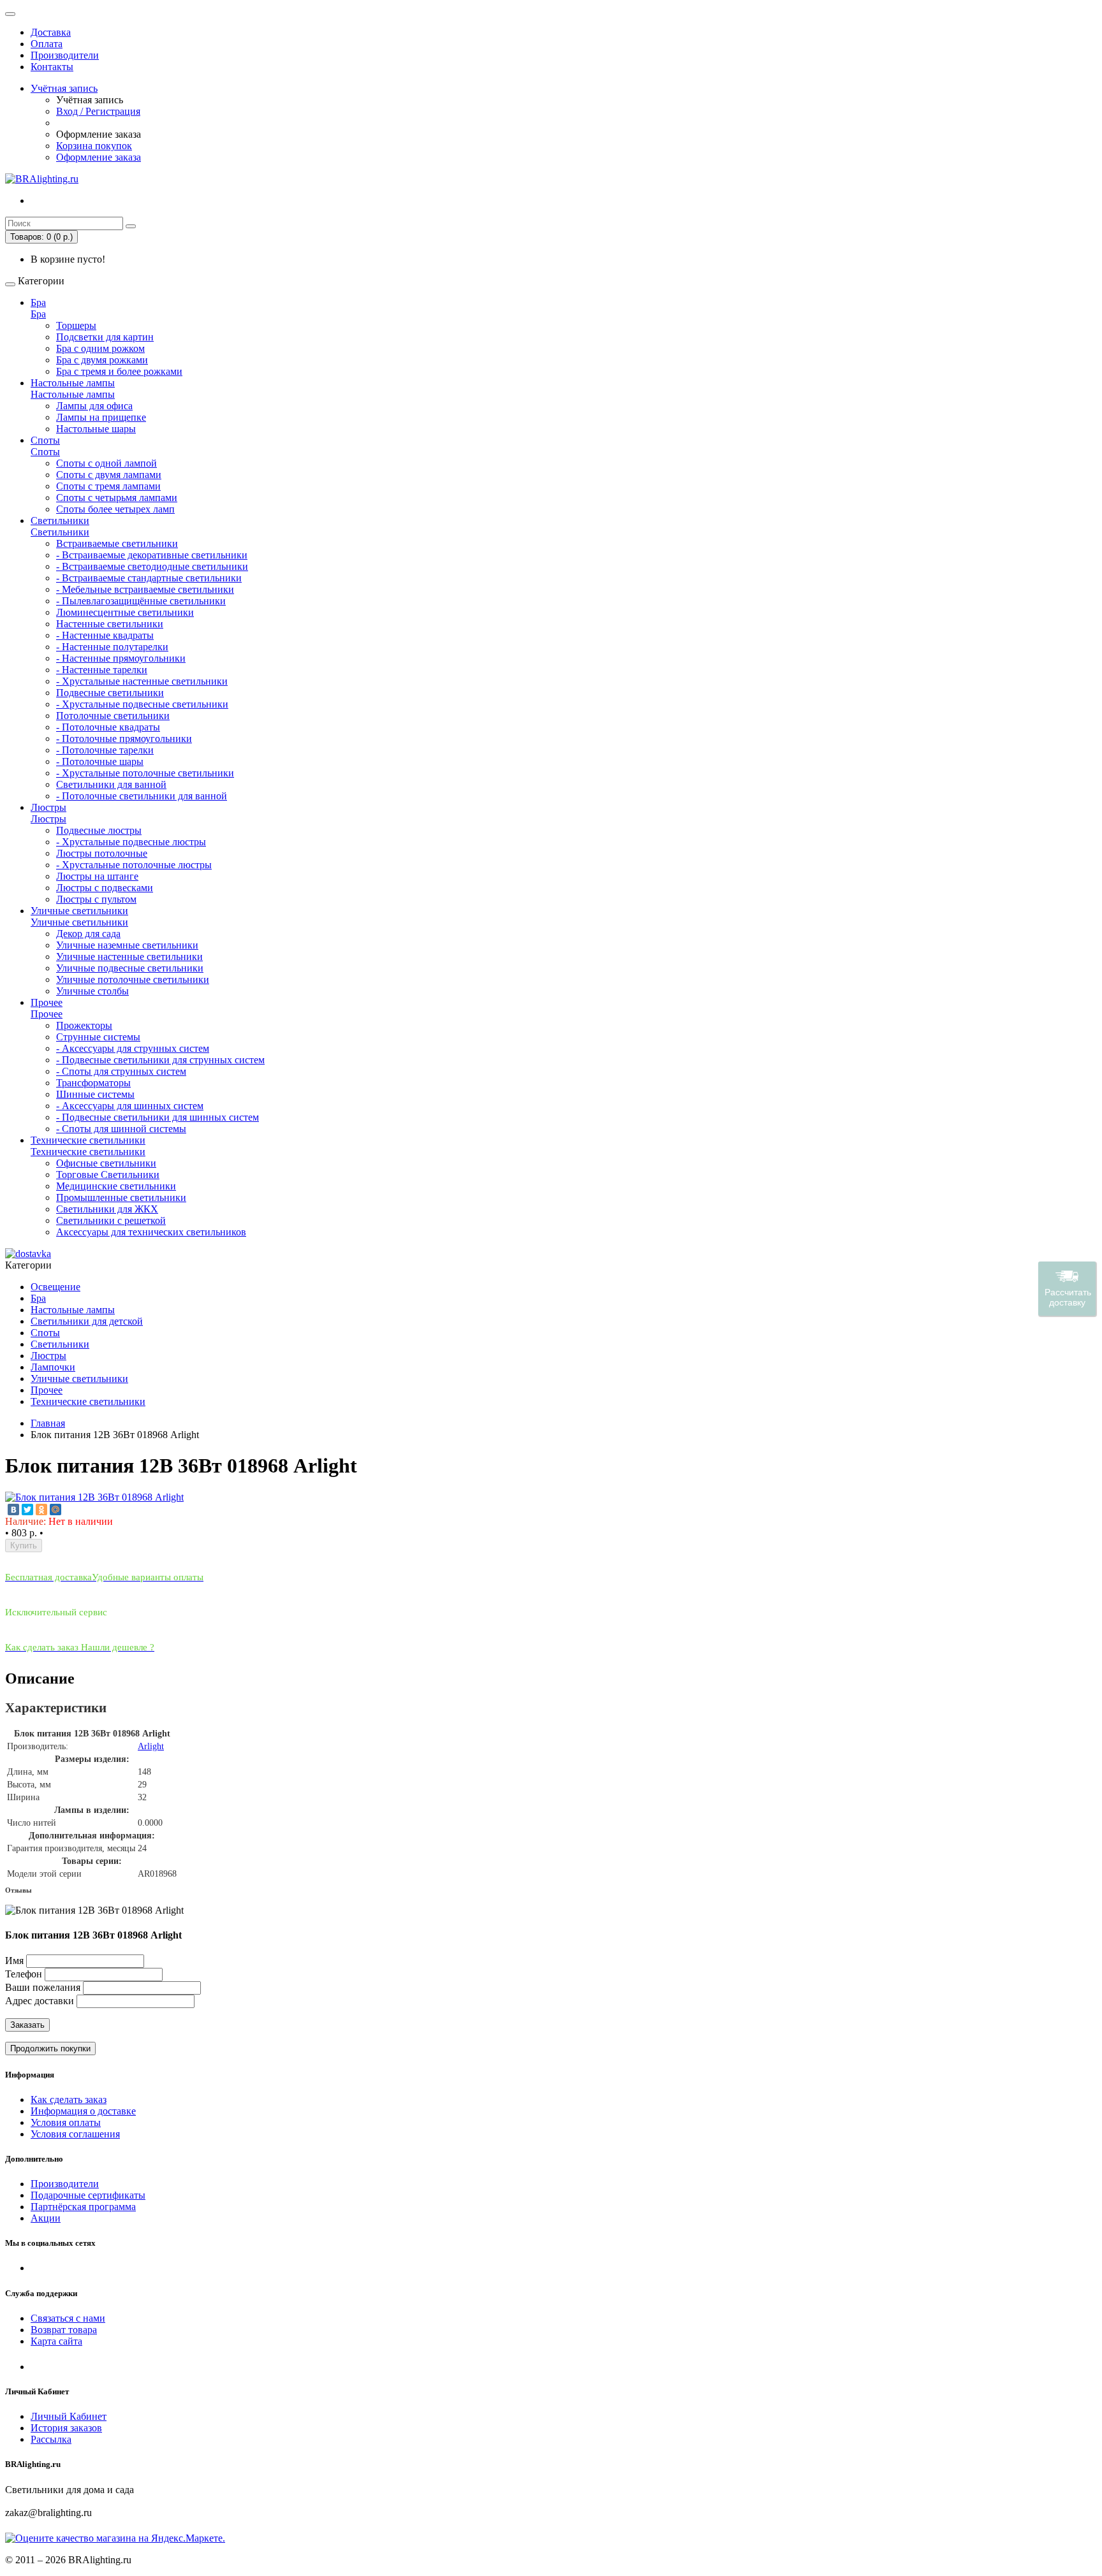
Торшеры (76, 325)
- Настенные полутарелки (112, 647)
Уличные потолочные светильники (133, 979)
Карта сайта (56, 2341)
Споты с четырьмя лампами (117, 498)
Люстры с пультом (96, 899)
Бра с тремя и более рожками (119, 371)
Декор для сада (88, 934)
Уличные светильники (79, 911)
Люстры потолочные (102, 853)
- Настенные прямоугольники (121, 658)
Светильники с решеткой (111, 1220)
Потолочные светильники (113, 716)
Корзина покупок (94, 146)
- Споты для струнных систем (121, 1071)
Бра (38, 302)
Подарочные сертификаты (88, 2195)
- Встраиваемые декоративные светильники (152, 555)
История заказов (66, 2428)
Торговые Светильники (108, 1175)
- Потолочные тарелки (105, 750)
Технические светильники (88, 1140)
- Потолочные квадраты (108, 727)
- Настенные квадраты (105, 635)
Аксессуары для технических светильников (151, 1232)
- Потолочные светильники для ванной (142, 796)
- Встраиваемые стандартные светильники (149, 578)
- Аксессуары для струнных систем (133, 1048)
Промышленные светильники (121, 1197)
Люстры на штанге (97, 876)
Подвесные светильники (110, 693)
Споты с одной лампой (107, 463)
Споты (45, 440)
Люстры (48, 807)
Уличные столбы (92, 991)
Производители (65, 55)
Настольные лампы (73, 383)
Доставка (51, 32)
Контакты (52, 67)
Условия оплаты (66, 2122)
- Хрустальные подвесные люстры (131, 842)
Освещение (55, 1287)
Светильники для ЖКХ (107, 1209)
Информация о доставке (83, 2111)
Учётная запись (64, 88)
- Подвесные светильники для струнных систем (160, 1060)
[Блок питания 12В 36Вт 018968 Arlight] (94, 1497)
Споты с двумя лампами (109, 475)
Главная (48, 1423)
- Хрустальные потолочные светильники (145, 773)
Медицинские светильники (116, 1186)
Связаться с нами (68, 2318)
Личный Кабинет (69, 2416)
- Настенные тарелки (102, 670)
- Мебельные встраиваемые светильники (145, 589)
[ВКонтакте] (13, 1510)
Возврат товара (64, 2330)
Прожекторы (84, 1025)
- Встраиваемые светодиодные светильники (152, 566)
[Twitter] (27, 1510)
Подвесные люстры (99, 830)
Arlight (151, 1746)
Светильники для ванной (111, 784)
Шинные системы (95, 1094)
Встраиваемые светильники (117, 543)
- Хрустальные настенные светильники (142, 681)
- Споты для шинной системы (121, 1129)
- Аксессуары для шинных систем (130, 1106)
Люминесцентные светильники (125, 612)
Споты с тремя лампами (108, 486)
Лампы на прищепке (101, 417)
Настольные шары (96, 429)
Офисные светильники (106, 1163)
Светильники (60, 520)
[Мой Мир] (55, 1510)
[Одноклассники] (41, 1510)
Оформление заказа (99, 157)
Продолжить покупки (50, 2048)
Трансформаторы (93, 1083)
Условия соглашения (75, 2134)
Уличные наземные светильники (127, 945)
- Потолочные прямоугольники (124, 739)
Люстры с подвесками (105, 888)
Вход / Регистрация (98, 111)
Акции (46, 2218)
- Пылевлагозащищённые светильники (141, 601)
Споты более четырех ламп (115, 509)
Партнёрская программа (83, 2207)
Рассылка (51, 2439)
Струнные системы (98, 1037)
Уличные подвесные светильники (130, 968)
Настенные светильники (110, 624)
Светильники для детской (87, 1321)
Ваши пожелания (44, 1987)
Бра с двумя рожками (102, 360)
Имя (14, 1961)
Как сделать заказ (69, 2099)
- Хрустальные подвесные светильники (142, 704)
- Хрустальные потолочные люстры (134, 865)
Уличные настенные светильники (129, 957)
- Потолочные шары (100, 761)
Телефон (24, 1974)
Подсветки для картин (105, 337)
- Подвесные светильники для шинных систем (158, 1117)
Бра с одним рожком (100, 348)
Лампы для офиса (94, 406)
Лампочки (53, 1367)
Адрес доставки (40, 2001)
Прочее (47, 1002)
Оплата (47, 44)
